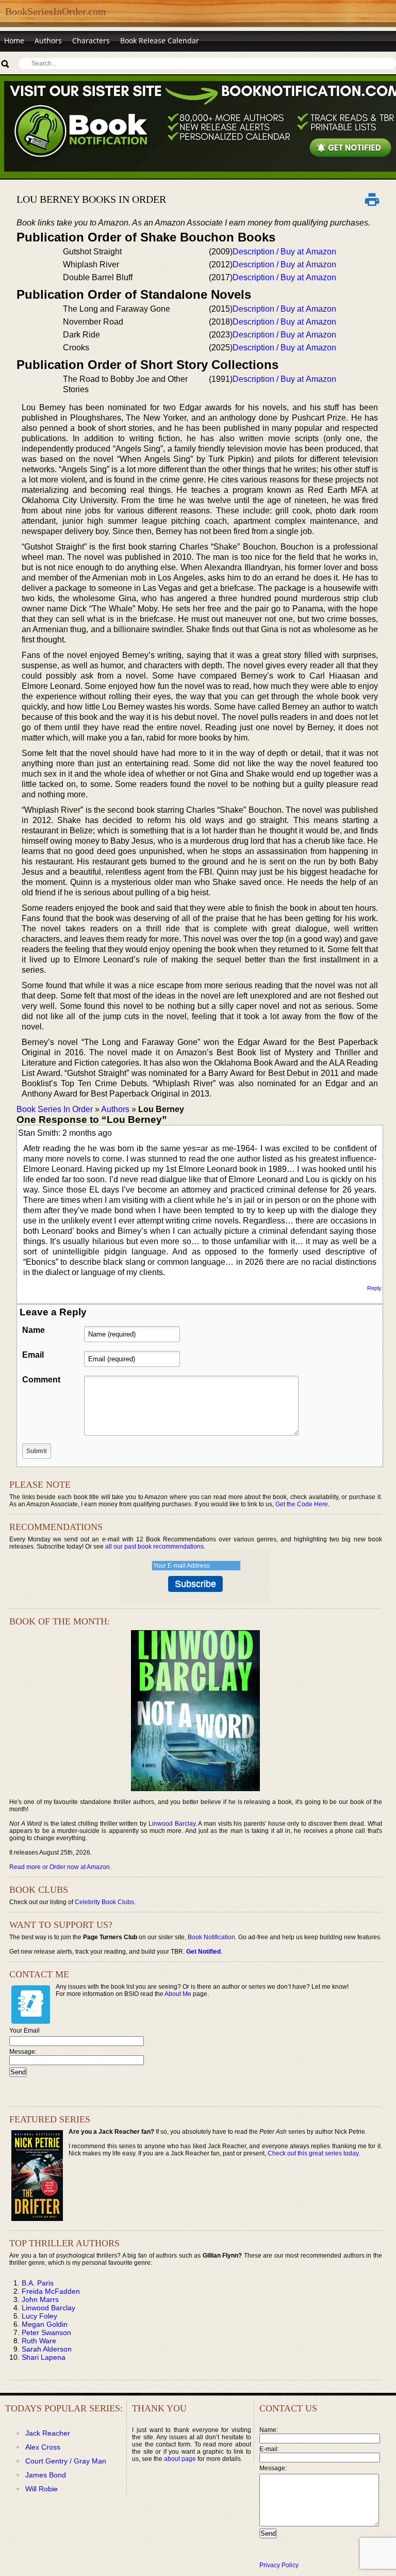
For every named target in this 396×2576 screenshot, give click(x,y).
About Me (178, 1994)
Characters (91, 41)
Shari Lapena (44, 2357)
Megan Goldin (45, 2324)
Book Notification (211, 1937)
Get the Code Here (302, 1504)
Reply (374, 1288)
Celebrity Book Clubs (104, 1902)
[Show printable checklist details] (372, 199)
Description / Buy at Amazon (284, 252)
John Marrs (40, 2299)
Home (14, 41)
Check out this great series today (313, 2153)
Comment (41, 1380)
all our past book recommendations (154, 1547)
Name (34, 1330)
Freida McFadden (51, 2291)
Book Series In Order (55, 1109)
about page (180, 2459)
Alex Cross (43, 2447)
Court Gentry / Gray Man (66, 2461)
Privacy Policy (279, 2565)
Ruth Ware (39, 2341)
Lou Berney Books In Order (91, 199)
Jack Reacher (48, 2433)
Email (33, 1355)
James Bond (46, 2475)
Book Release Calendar (160, 41)
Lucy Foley (39, 2316)
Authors (48, 41)
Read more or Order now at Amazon (60, 1867)
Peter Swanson (46, 2332)
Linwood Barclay (172, 1824)
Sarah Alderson (47, 2349)
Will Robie (42, 2489)
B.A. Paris (38, 2283)
